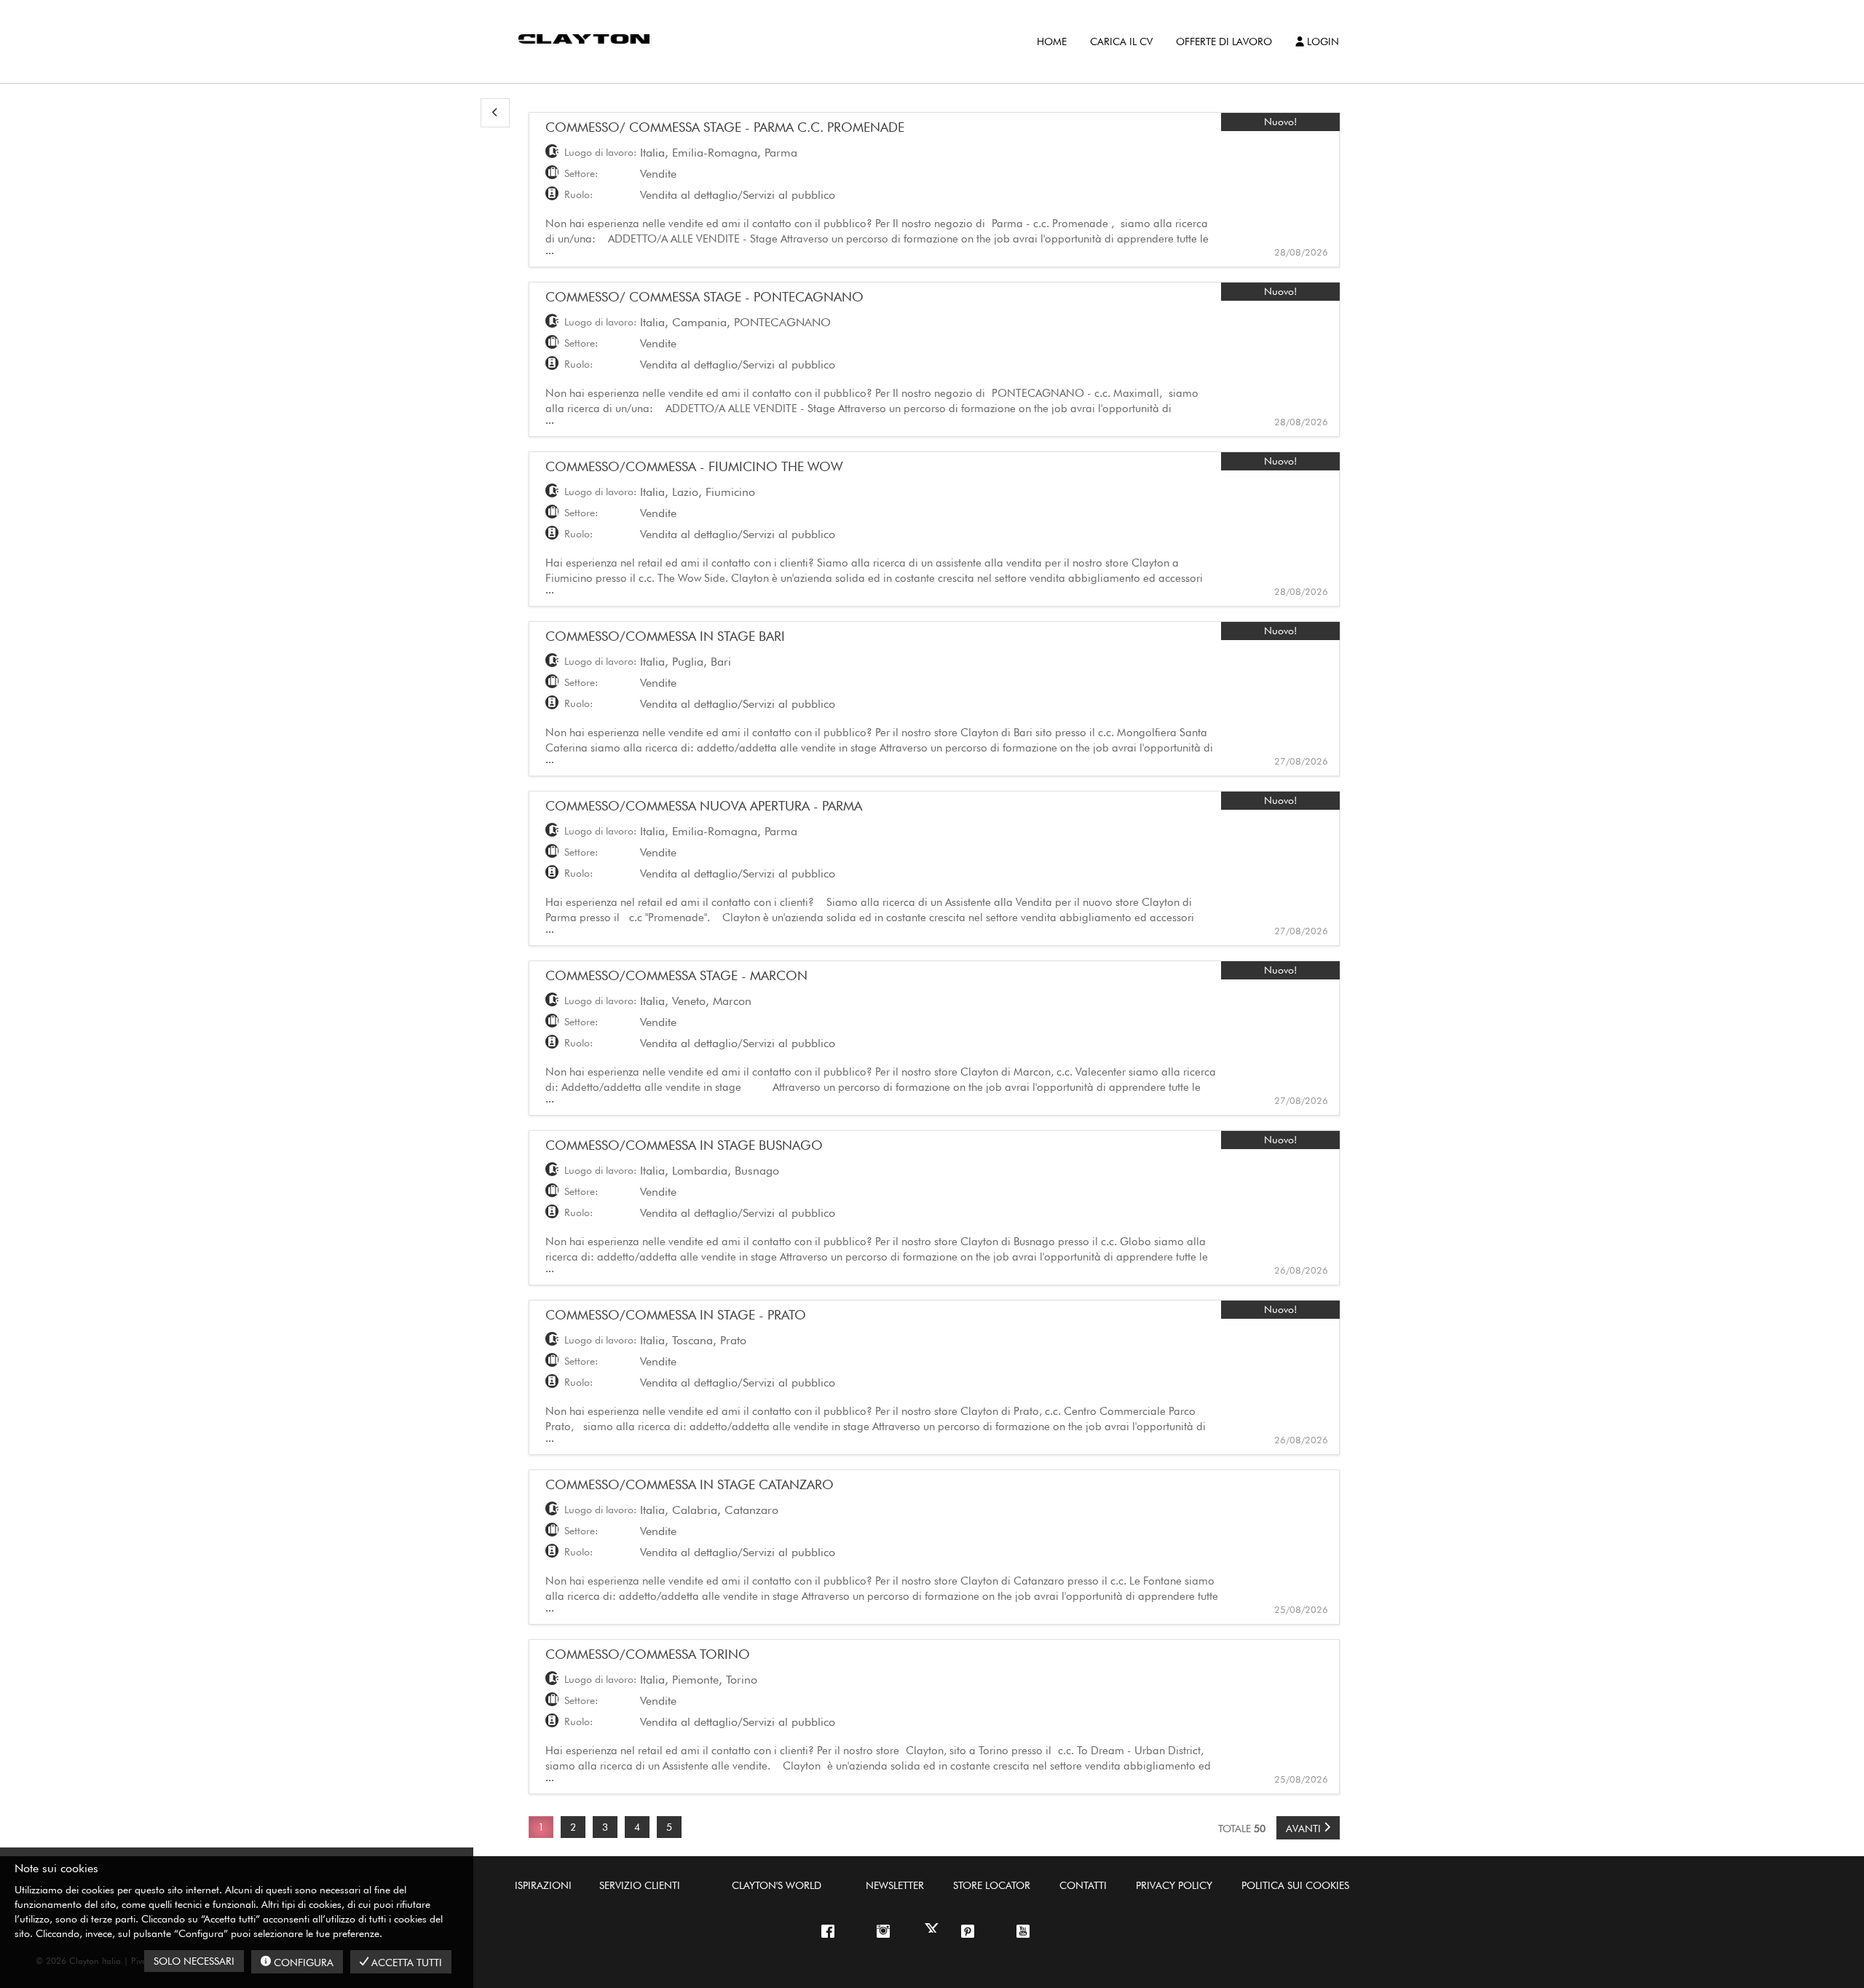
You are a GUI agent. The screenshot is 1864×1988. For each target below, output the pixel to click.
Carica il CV (1121, 42)
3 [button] (605, 1827)
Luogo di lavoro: (600, 152)
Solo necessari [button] (194, 1961)
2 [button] (573, 1827)
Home (1052, 42)
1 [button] (541, 1827)
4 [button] (637, 1827)
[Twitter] (932, 1930)
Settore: (581, 173)
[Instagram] (834, 1932)
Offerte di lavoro (1224, 42)
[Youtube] (1030, 1932)
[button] (495, 113)
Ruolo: (578, 194)
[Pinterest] (974, 1932)
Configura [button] (302, 1963)
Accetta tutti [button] (405, 1963)
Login (1322, 42)
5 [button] (669, 1827)
